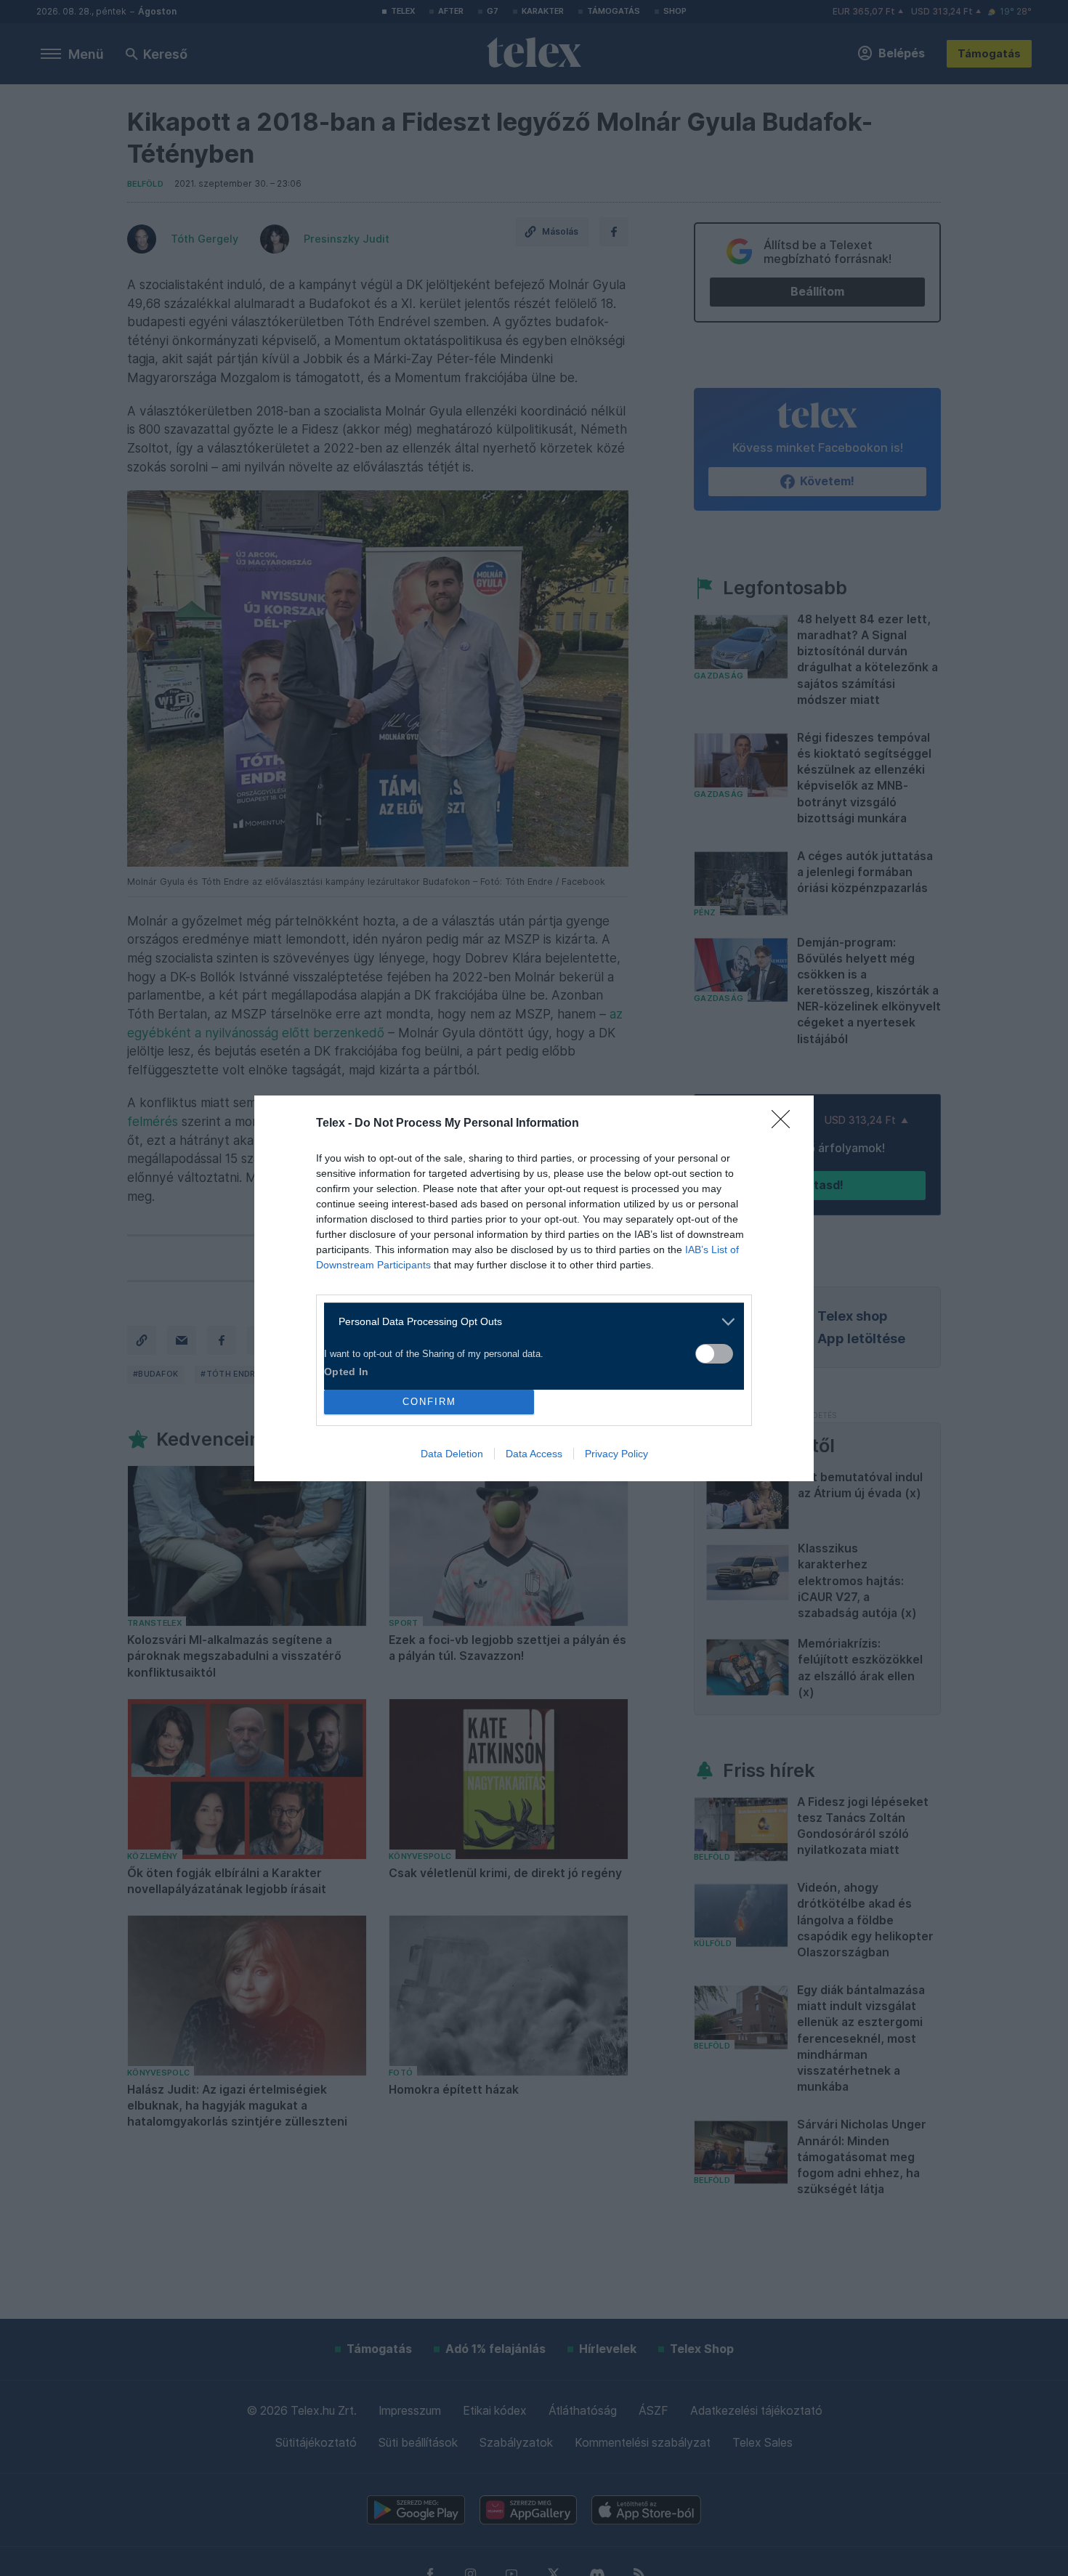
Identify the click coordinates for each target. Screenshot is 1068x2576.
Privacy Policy (616, 1454)
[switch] (714, 1354)
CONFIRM (429, 1402)
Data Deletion (452, 1454)
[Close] (785, 1124)
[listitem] (529, 1322)
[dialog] (534, 1288)
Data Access (534, 1454)
